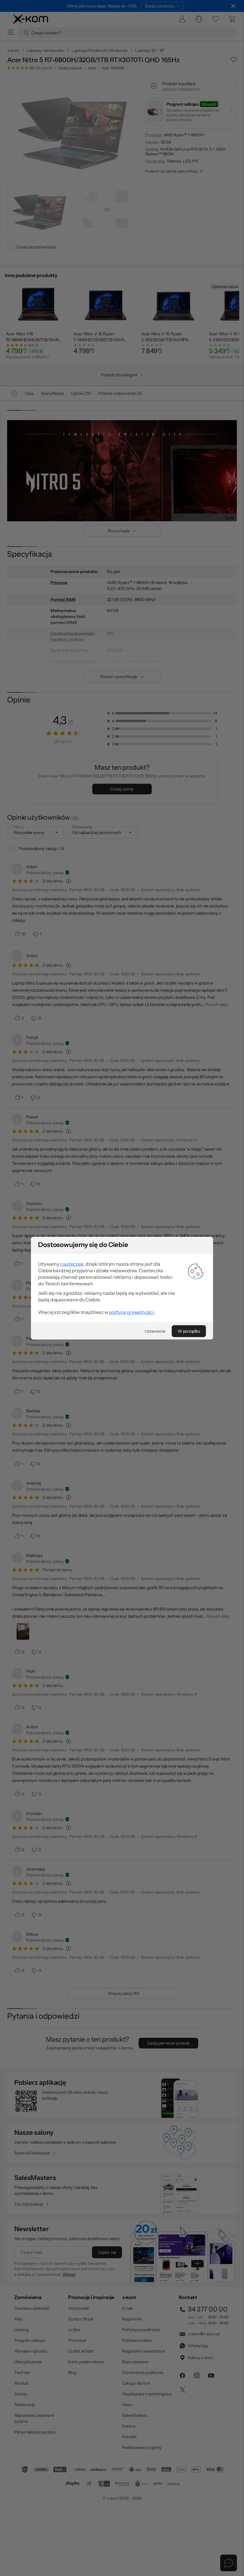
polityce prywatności (131, 1312)
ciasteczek (72, 1264)
